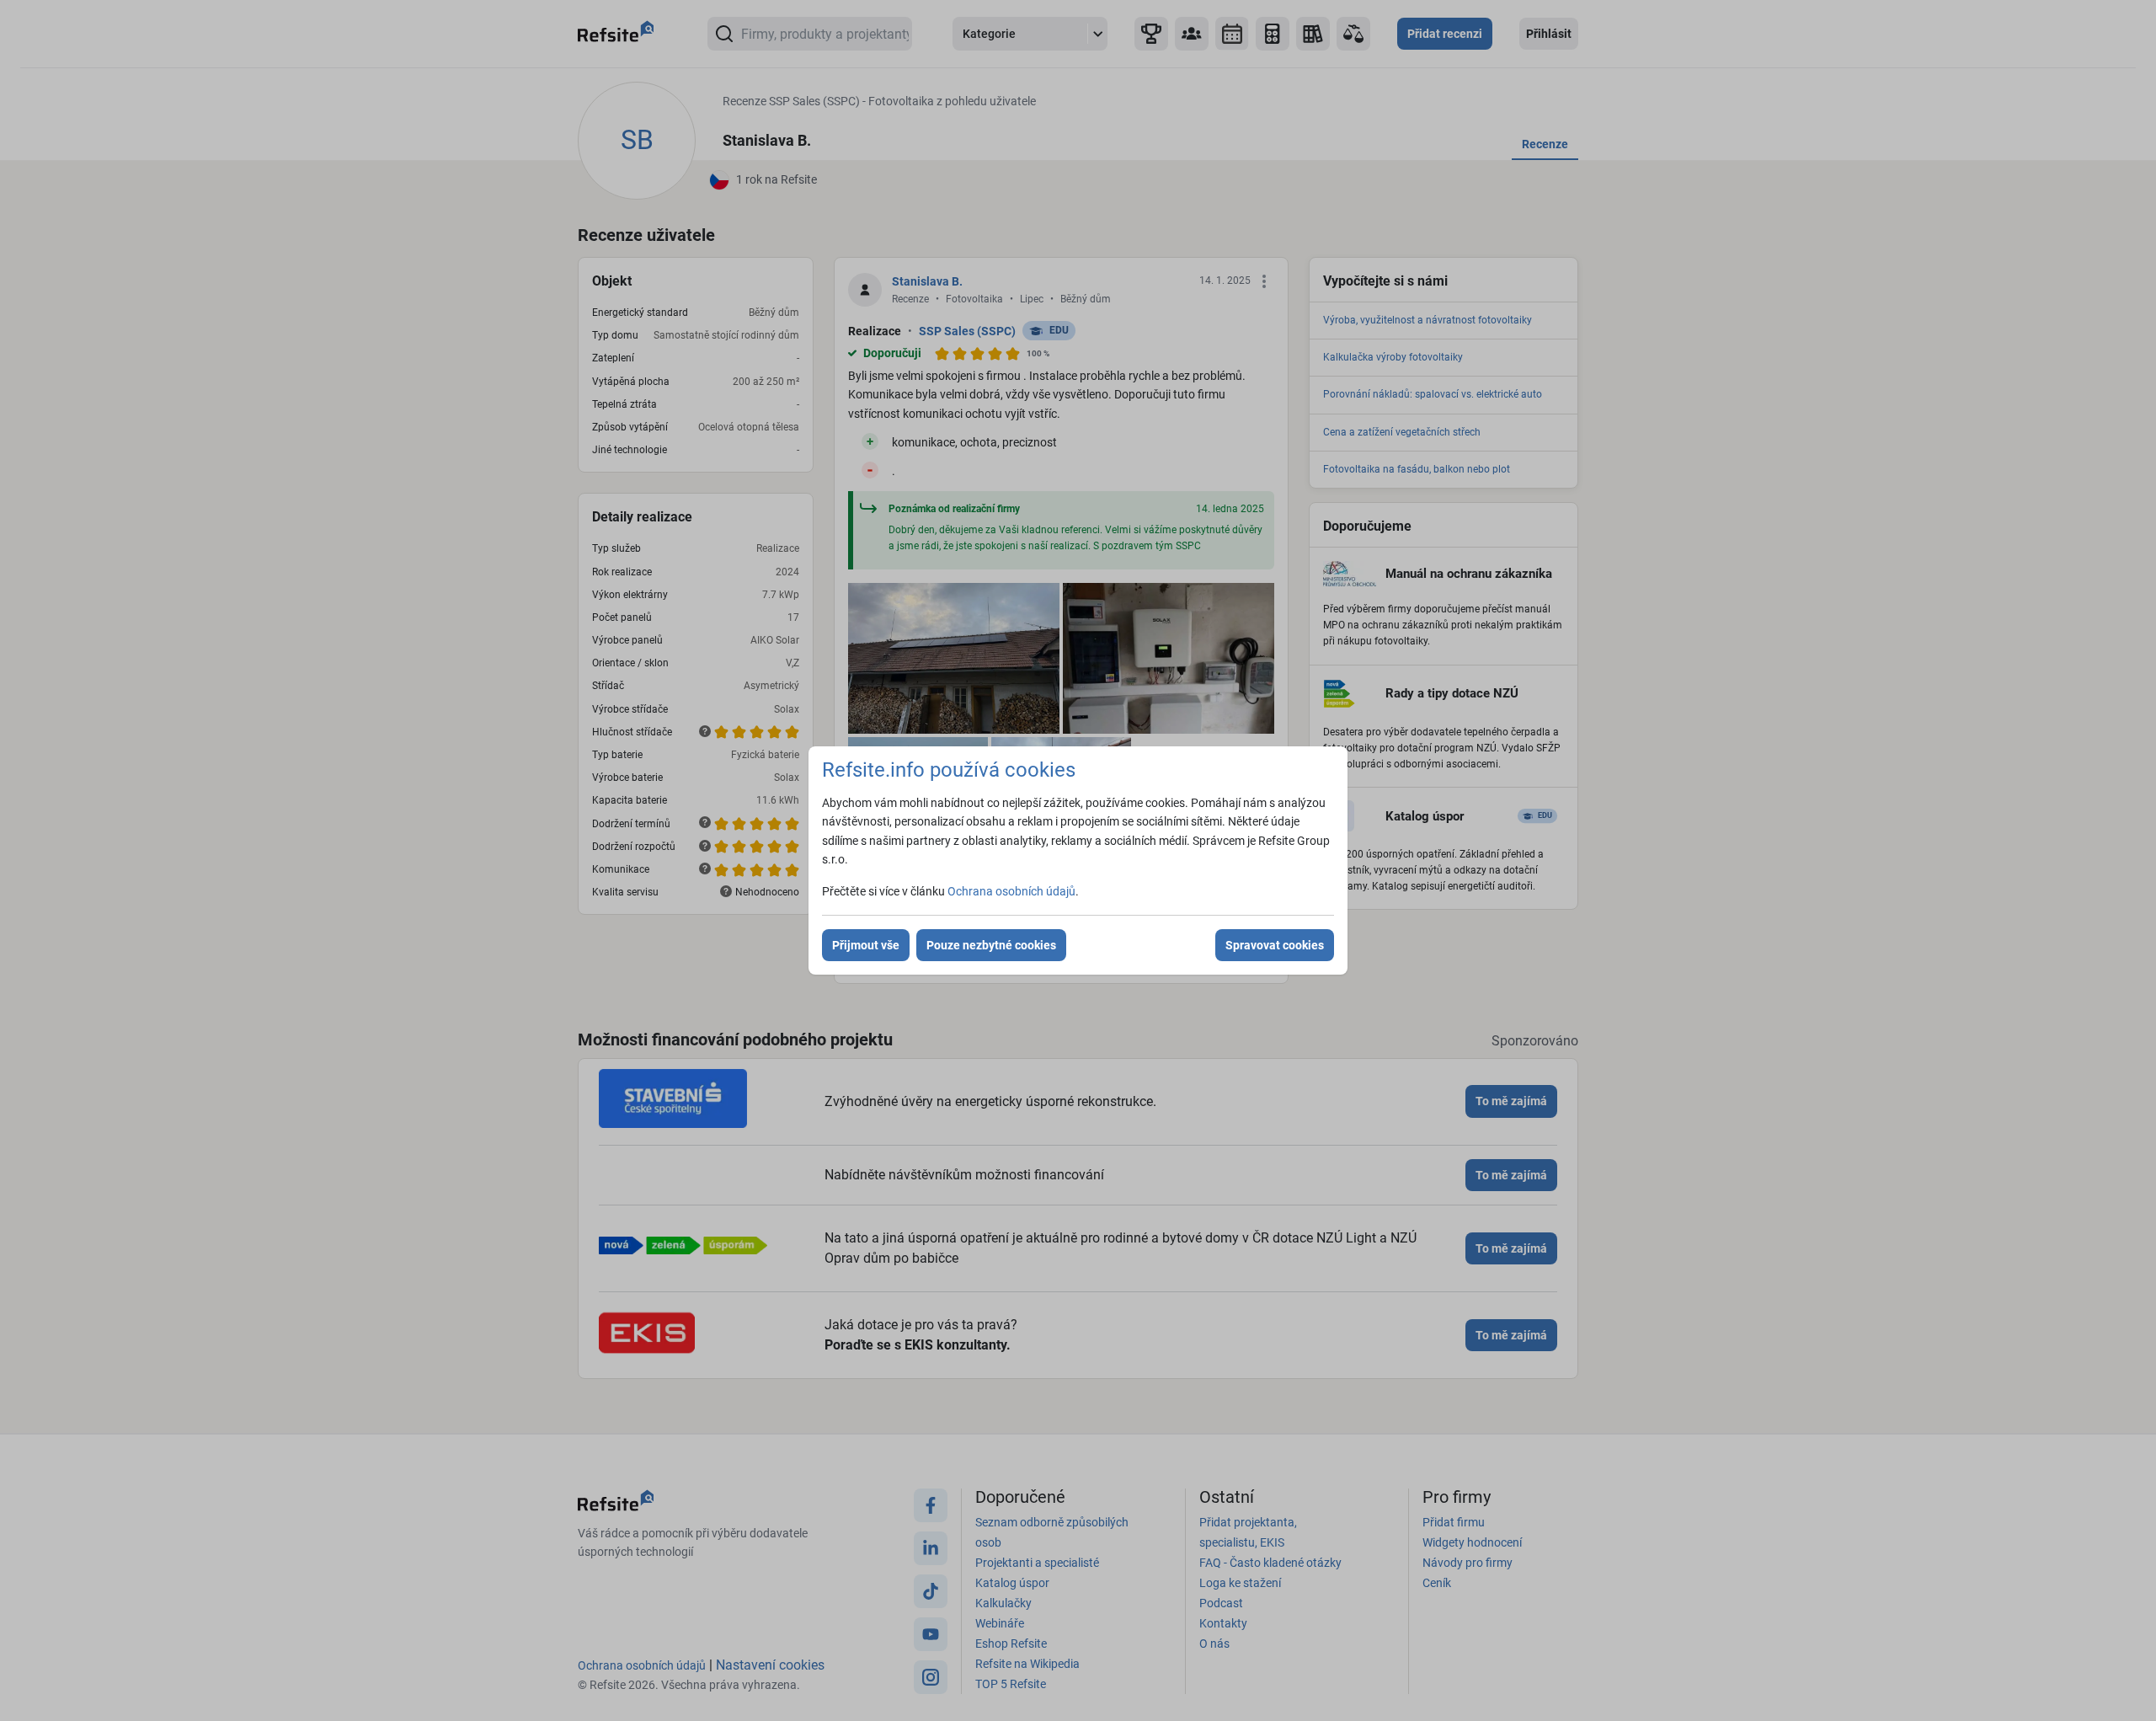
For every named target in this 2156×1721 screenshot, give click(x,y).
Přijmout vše (866, 945)
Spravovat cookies (1275, 945)
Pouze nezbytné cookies (991, 945)
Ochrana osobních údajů (1011, 891)
